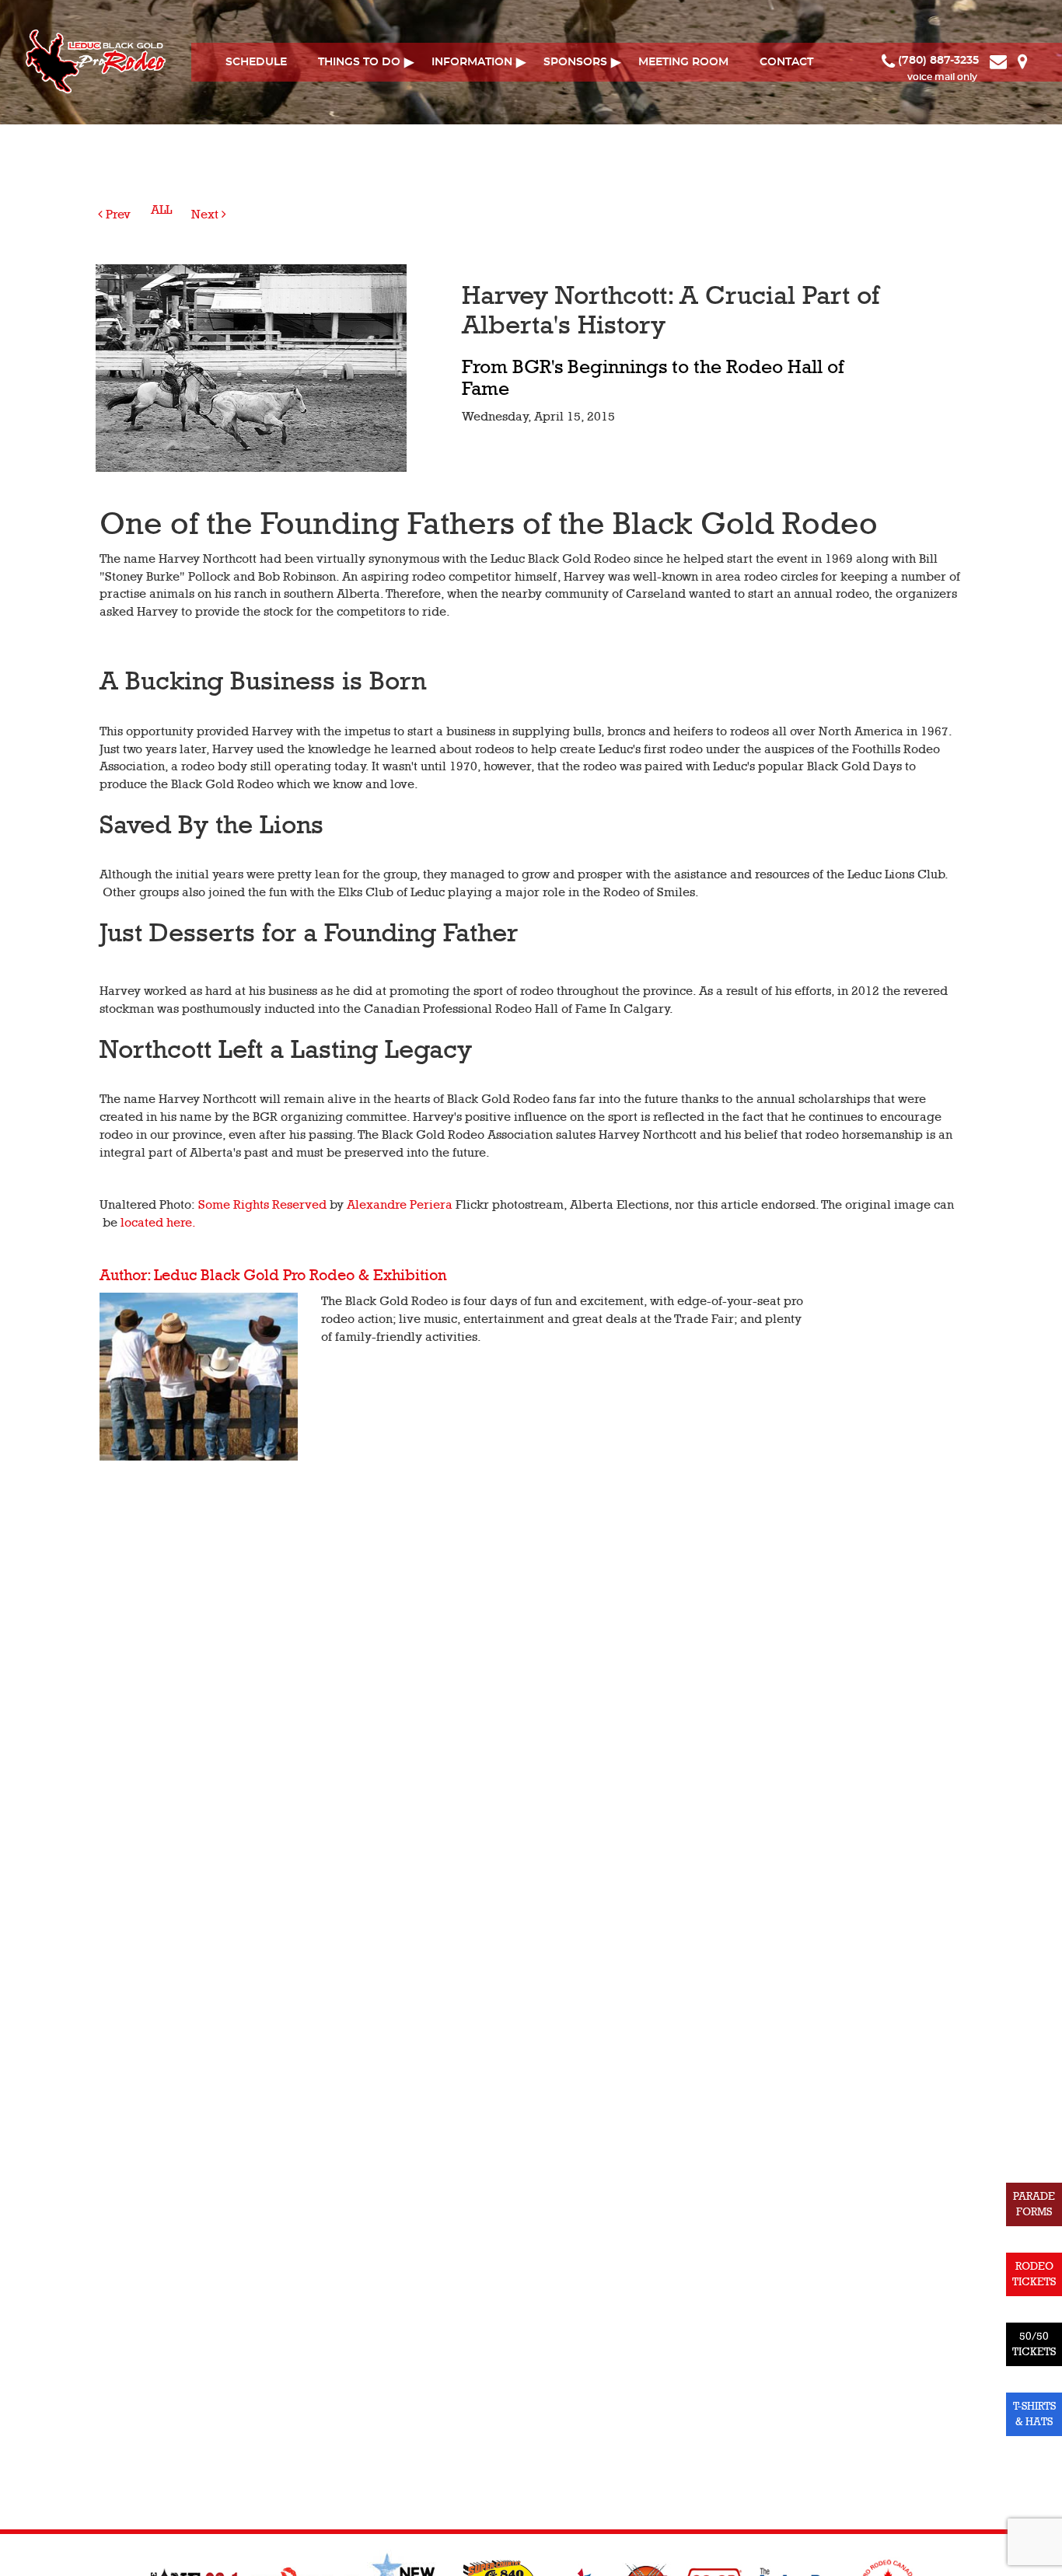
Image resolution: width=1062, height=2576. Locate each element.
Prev (117, 215)
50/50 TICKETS (1034, 2344)
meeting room (683, 62)
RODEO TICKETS (1034, 2274)
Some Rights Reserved (262, 1205)
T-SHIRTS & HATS (1034, 2414)
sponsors (575, 62)
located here (156, 1223)
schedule (256, 62)
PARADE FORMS (1034, 2204)
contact (786, 62)
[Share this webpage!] (1036, 61)
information (472, 62)
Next (206, 215)
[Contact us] (1000, 61)
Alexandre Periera (400, 1205)
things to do (359, 62)
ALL (161, 210)
